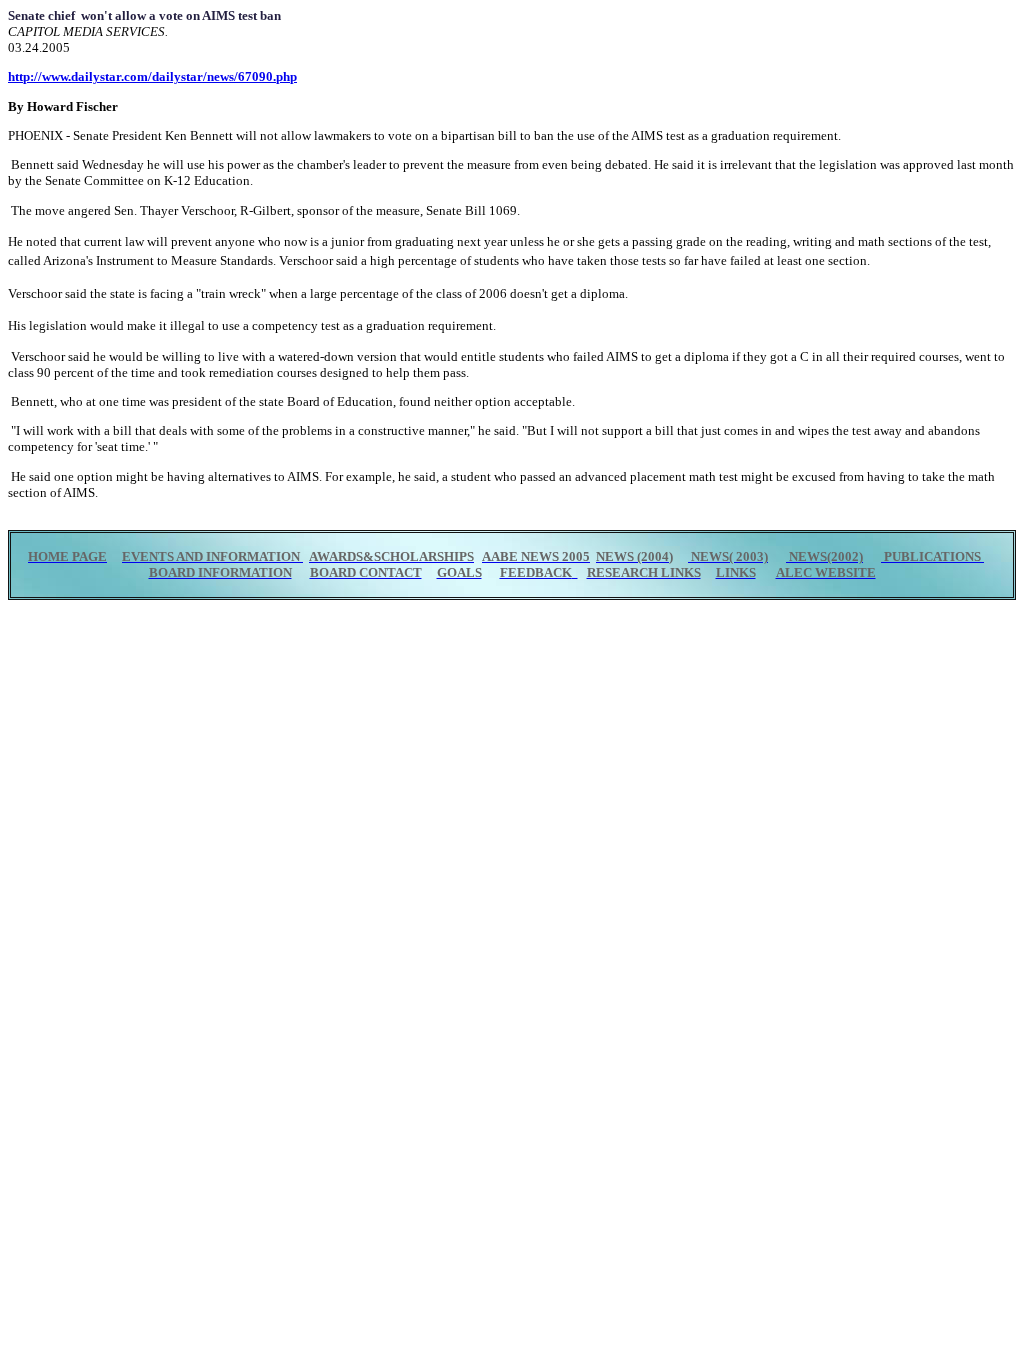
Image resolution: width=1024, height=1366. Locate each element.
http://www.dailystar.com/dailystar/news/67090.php (152, 76)
